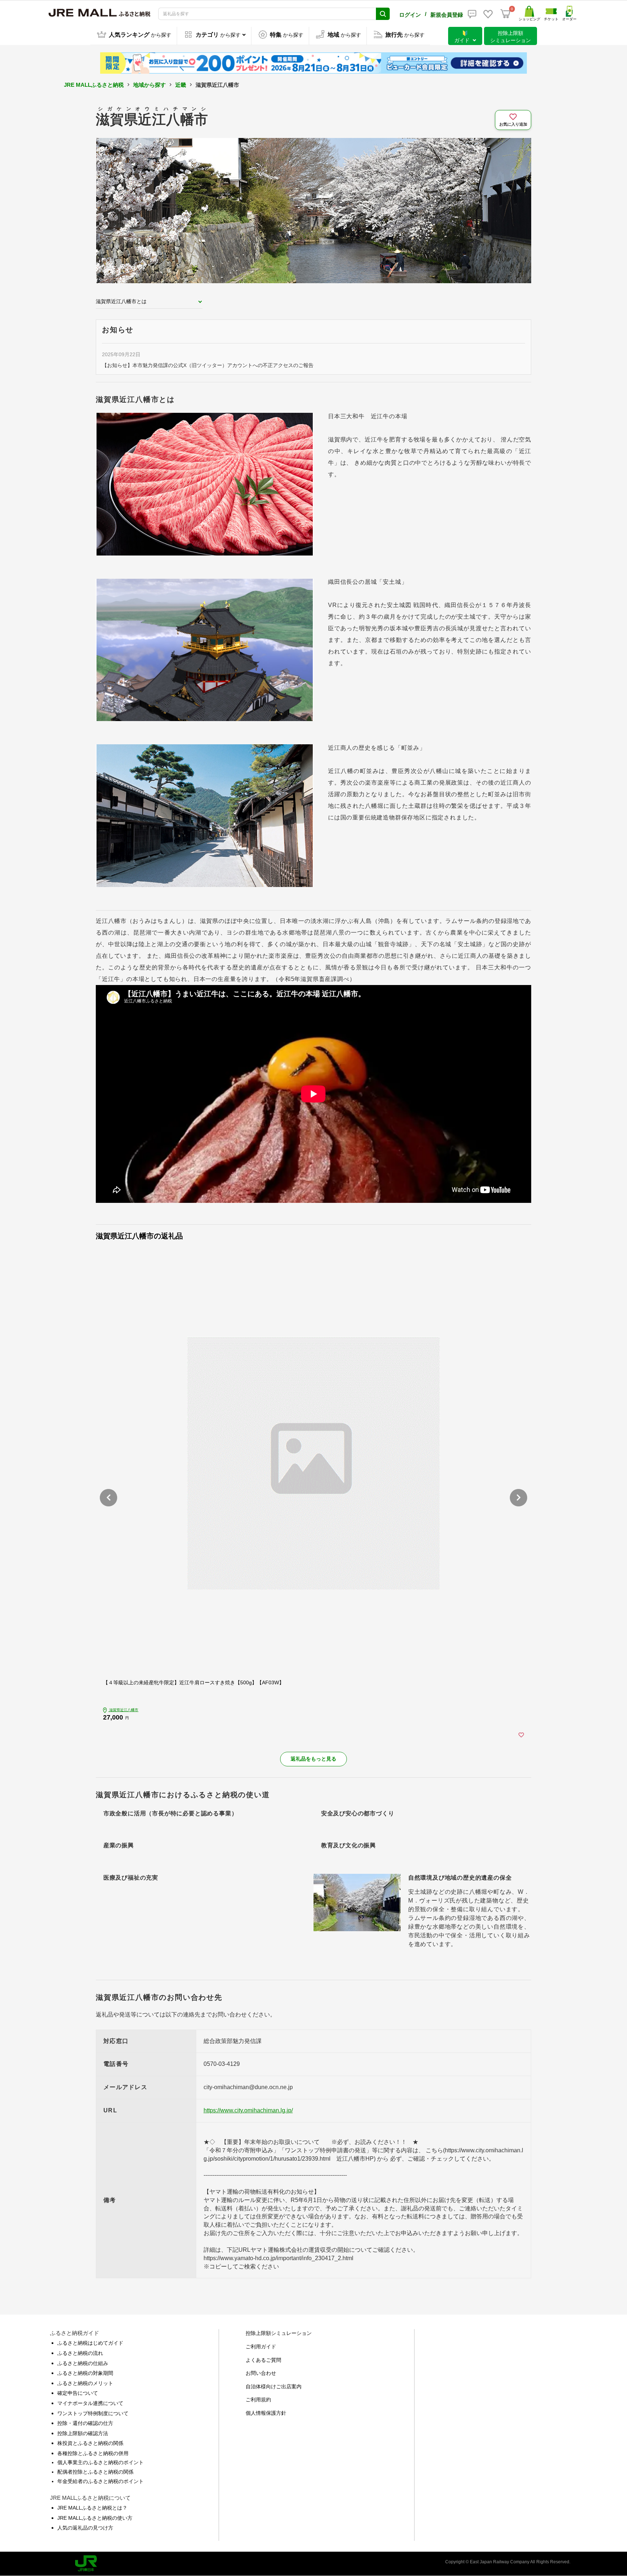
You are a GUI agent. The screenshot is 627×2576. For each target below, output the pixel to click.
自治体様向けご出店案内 (274, 2386)
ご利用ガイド (261, 2347)
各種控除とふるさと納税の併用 (93, 2453)
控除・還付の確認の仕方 (85, 2423)
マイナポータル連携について (90, 2403)
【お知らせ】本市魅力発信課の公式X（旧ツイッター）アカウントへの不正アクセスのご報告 (208, 365)
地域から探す (149, 85)
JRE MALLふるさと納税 (94, 85)
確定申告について (78, 2393)
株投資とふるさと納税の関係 (90, 2443)
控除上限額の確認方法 (83, 2433)
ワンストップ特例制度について (93, 2413)
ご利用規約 (258, 2400)
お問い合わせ (261, 2373)
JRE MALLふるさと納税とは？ (92, 2508)
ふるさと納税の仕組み (83, 2363)
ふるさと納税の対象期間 (85, 2373)
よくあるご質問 (263, 2360)
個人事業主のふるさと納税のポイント (101, 2462)
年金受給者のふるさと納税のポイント (101, 2481)
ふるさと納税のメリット (85, 2383)
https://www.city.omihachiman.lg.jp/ (248, 2110)
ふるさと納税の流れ (80, 2353)
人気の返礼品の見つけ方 (85, 2528)
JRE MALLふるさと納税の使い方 (95, 2518)
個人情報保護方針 (266, 2413)
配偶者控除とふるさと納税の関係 (95, 2472)
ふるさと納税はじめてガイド (90, 2343)
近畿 (181, 85)
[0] (505, 14)
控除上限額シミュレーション (279, 2333)
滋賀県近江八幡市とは (121, 301)
